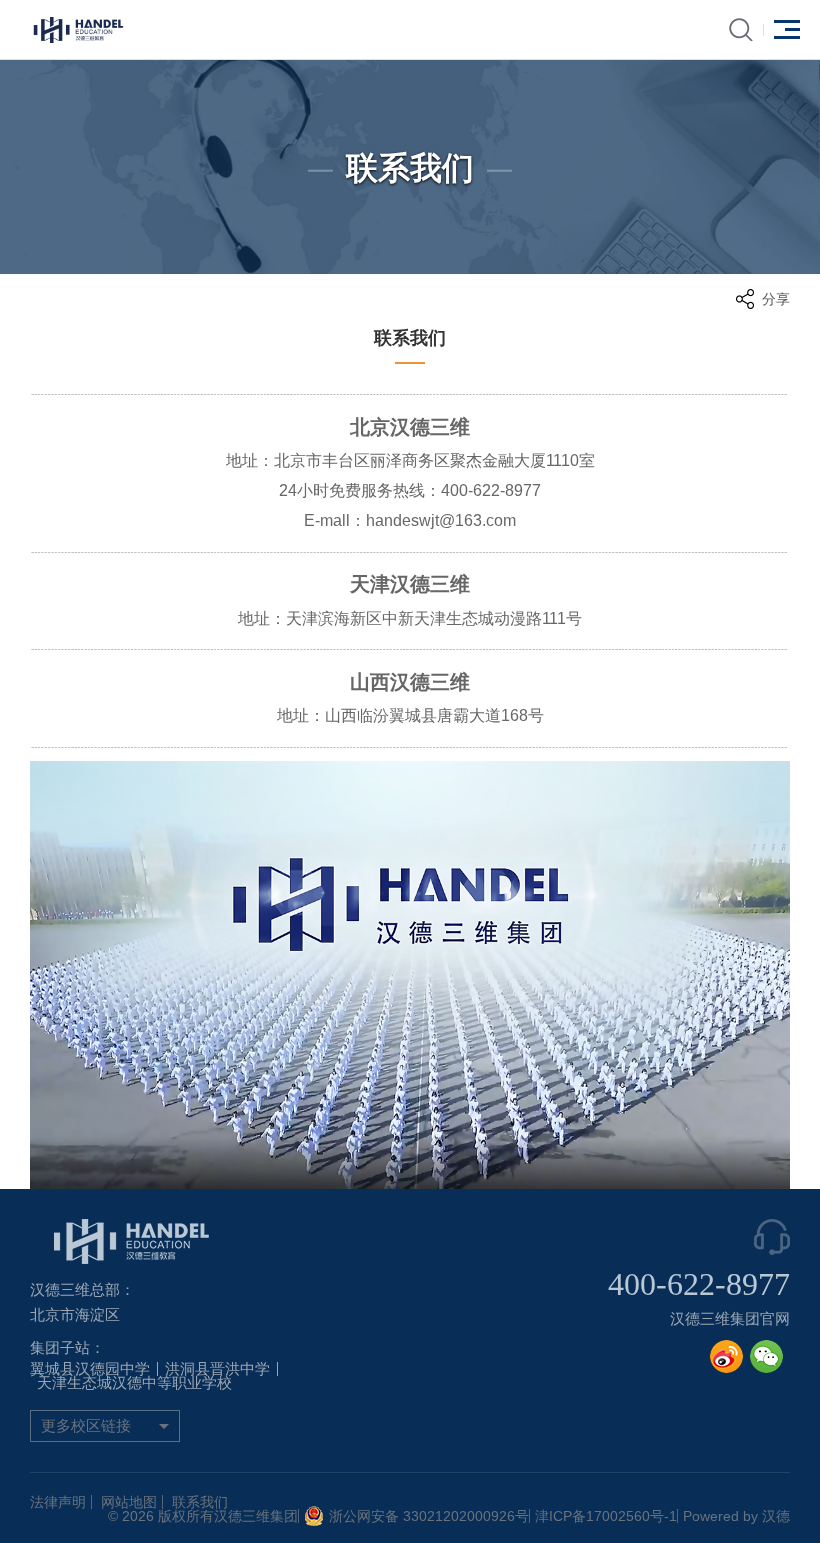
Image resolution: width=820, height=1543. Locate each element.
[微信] (766, 1356)
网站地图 (129, 1502)
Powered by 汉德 (736, 1516)
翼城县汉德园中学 (90, 1369)
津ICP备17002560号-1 (606, 1516)
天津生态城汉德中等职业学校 (134, 1383)
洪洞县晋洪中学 (217, 1369)
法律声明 (58, 1502)
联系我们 (200, 1502)
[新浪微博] (726, 1356)
